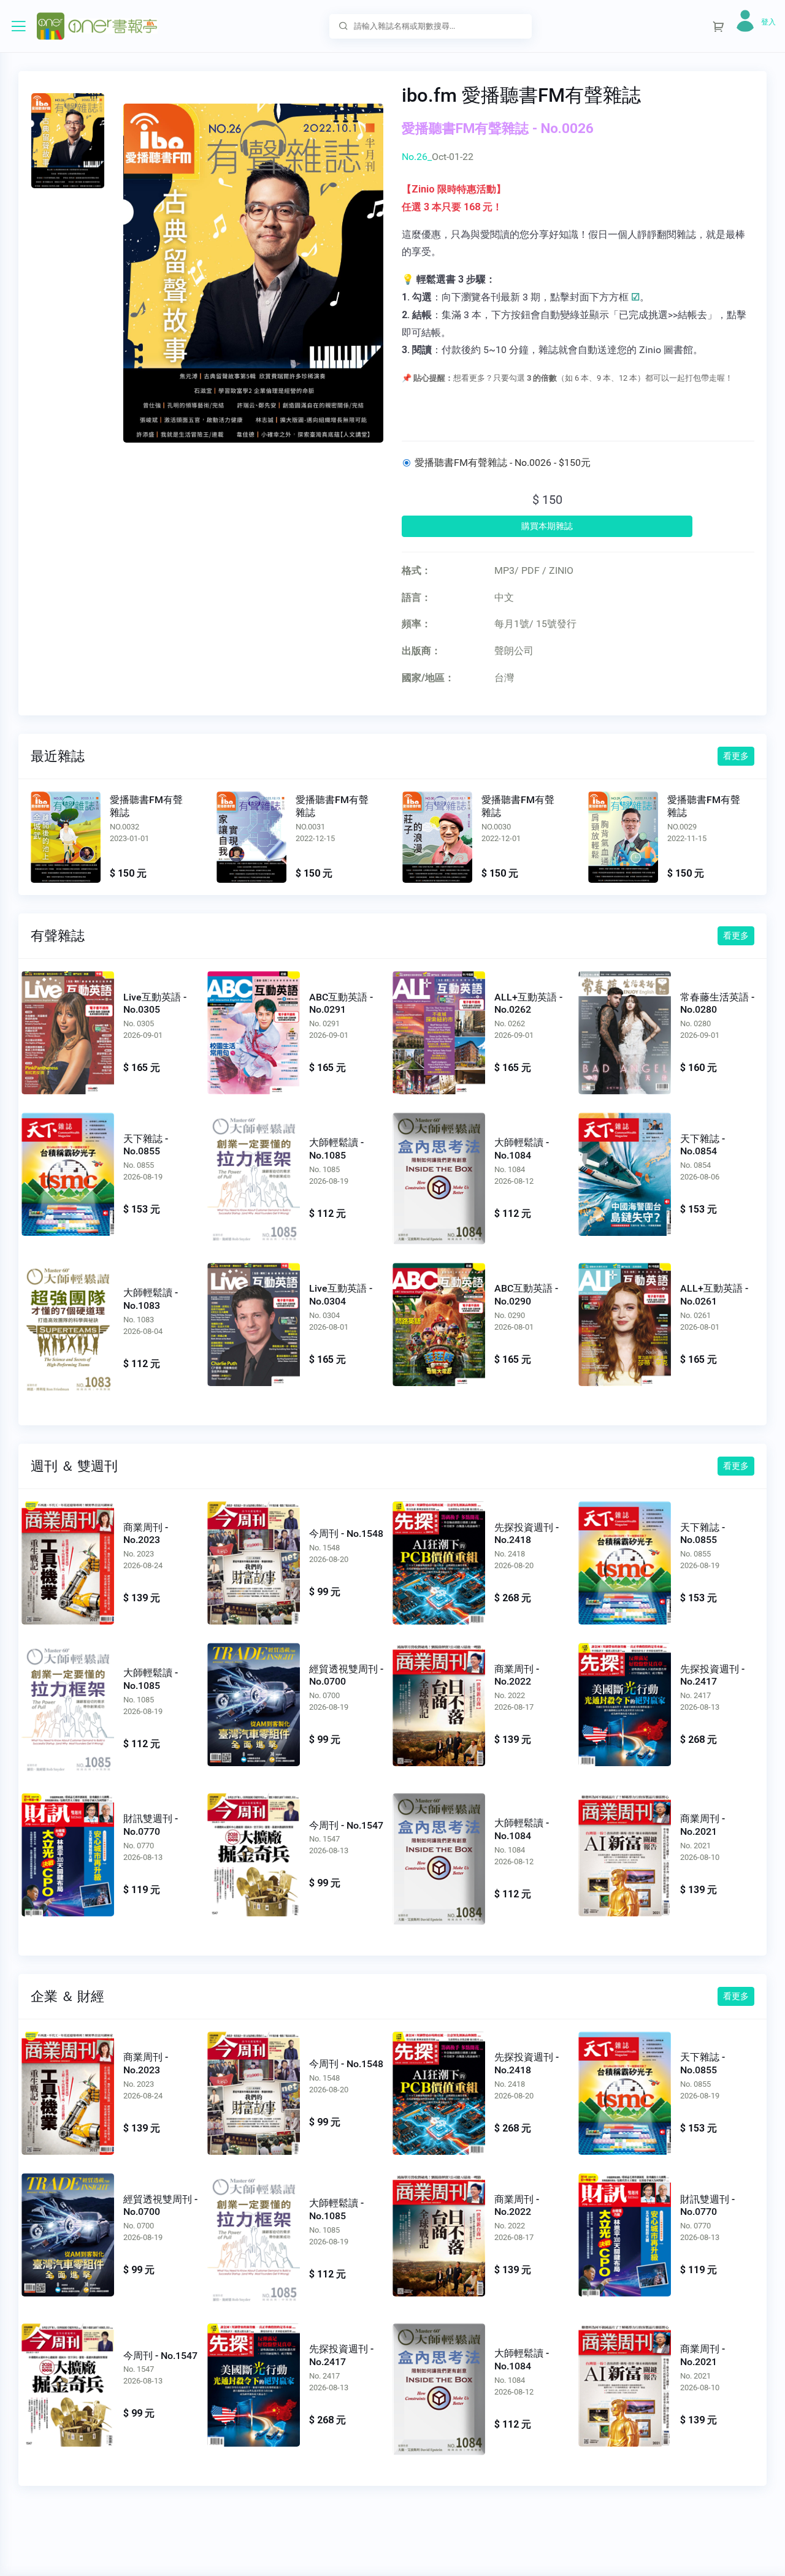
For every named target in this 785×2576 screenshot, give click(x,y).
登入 (768, 22)
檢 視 (68, 1030)
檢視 (66, 837)
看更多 (736, 756)
